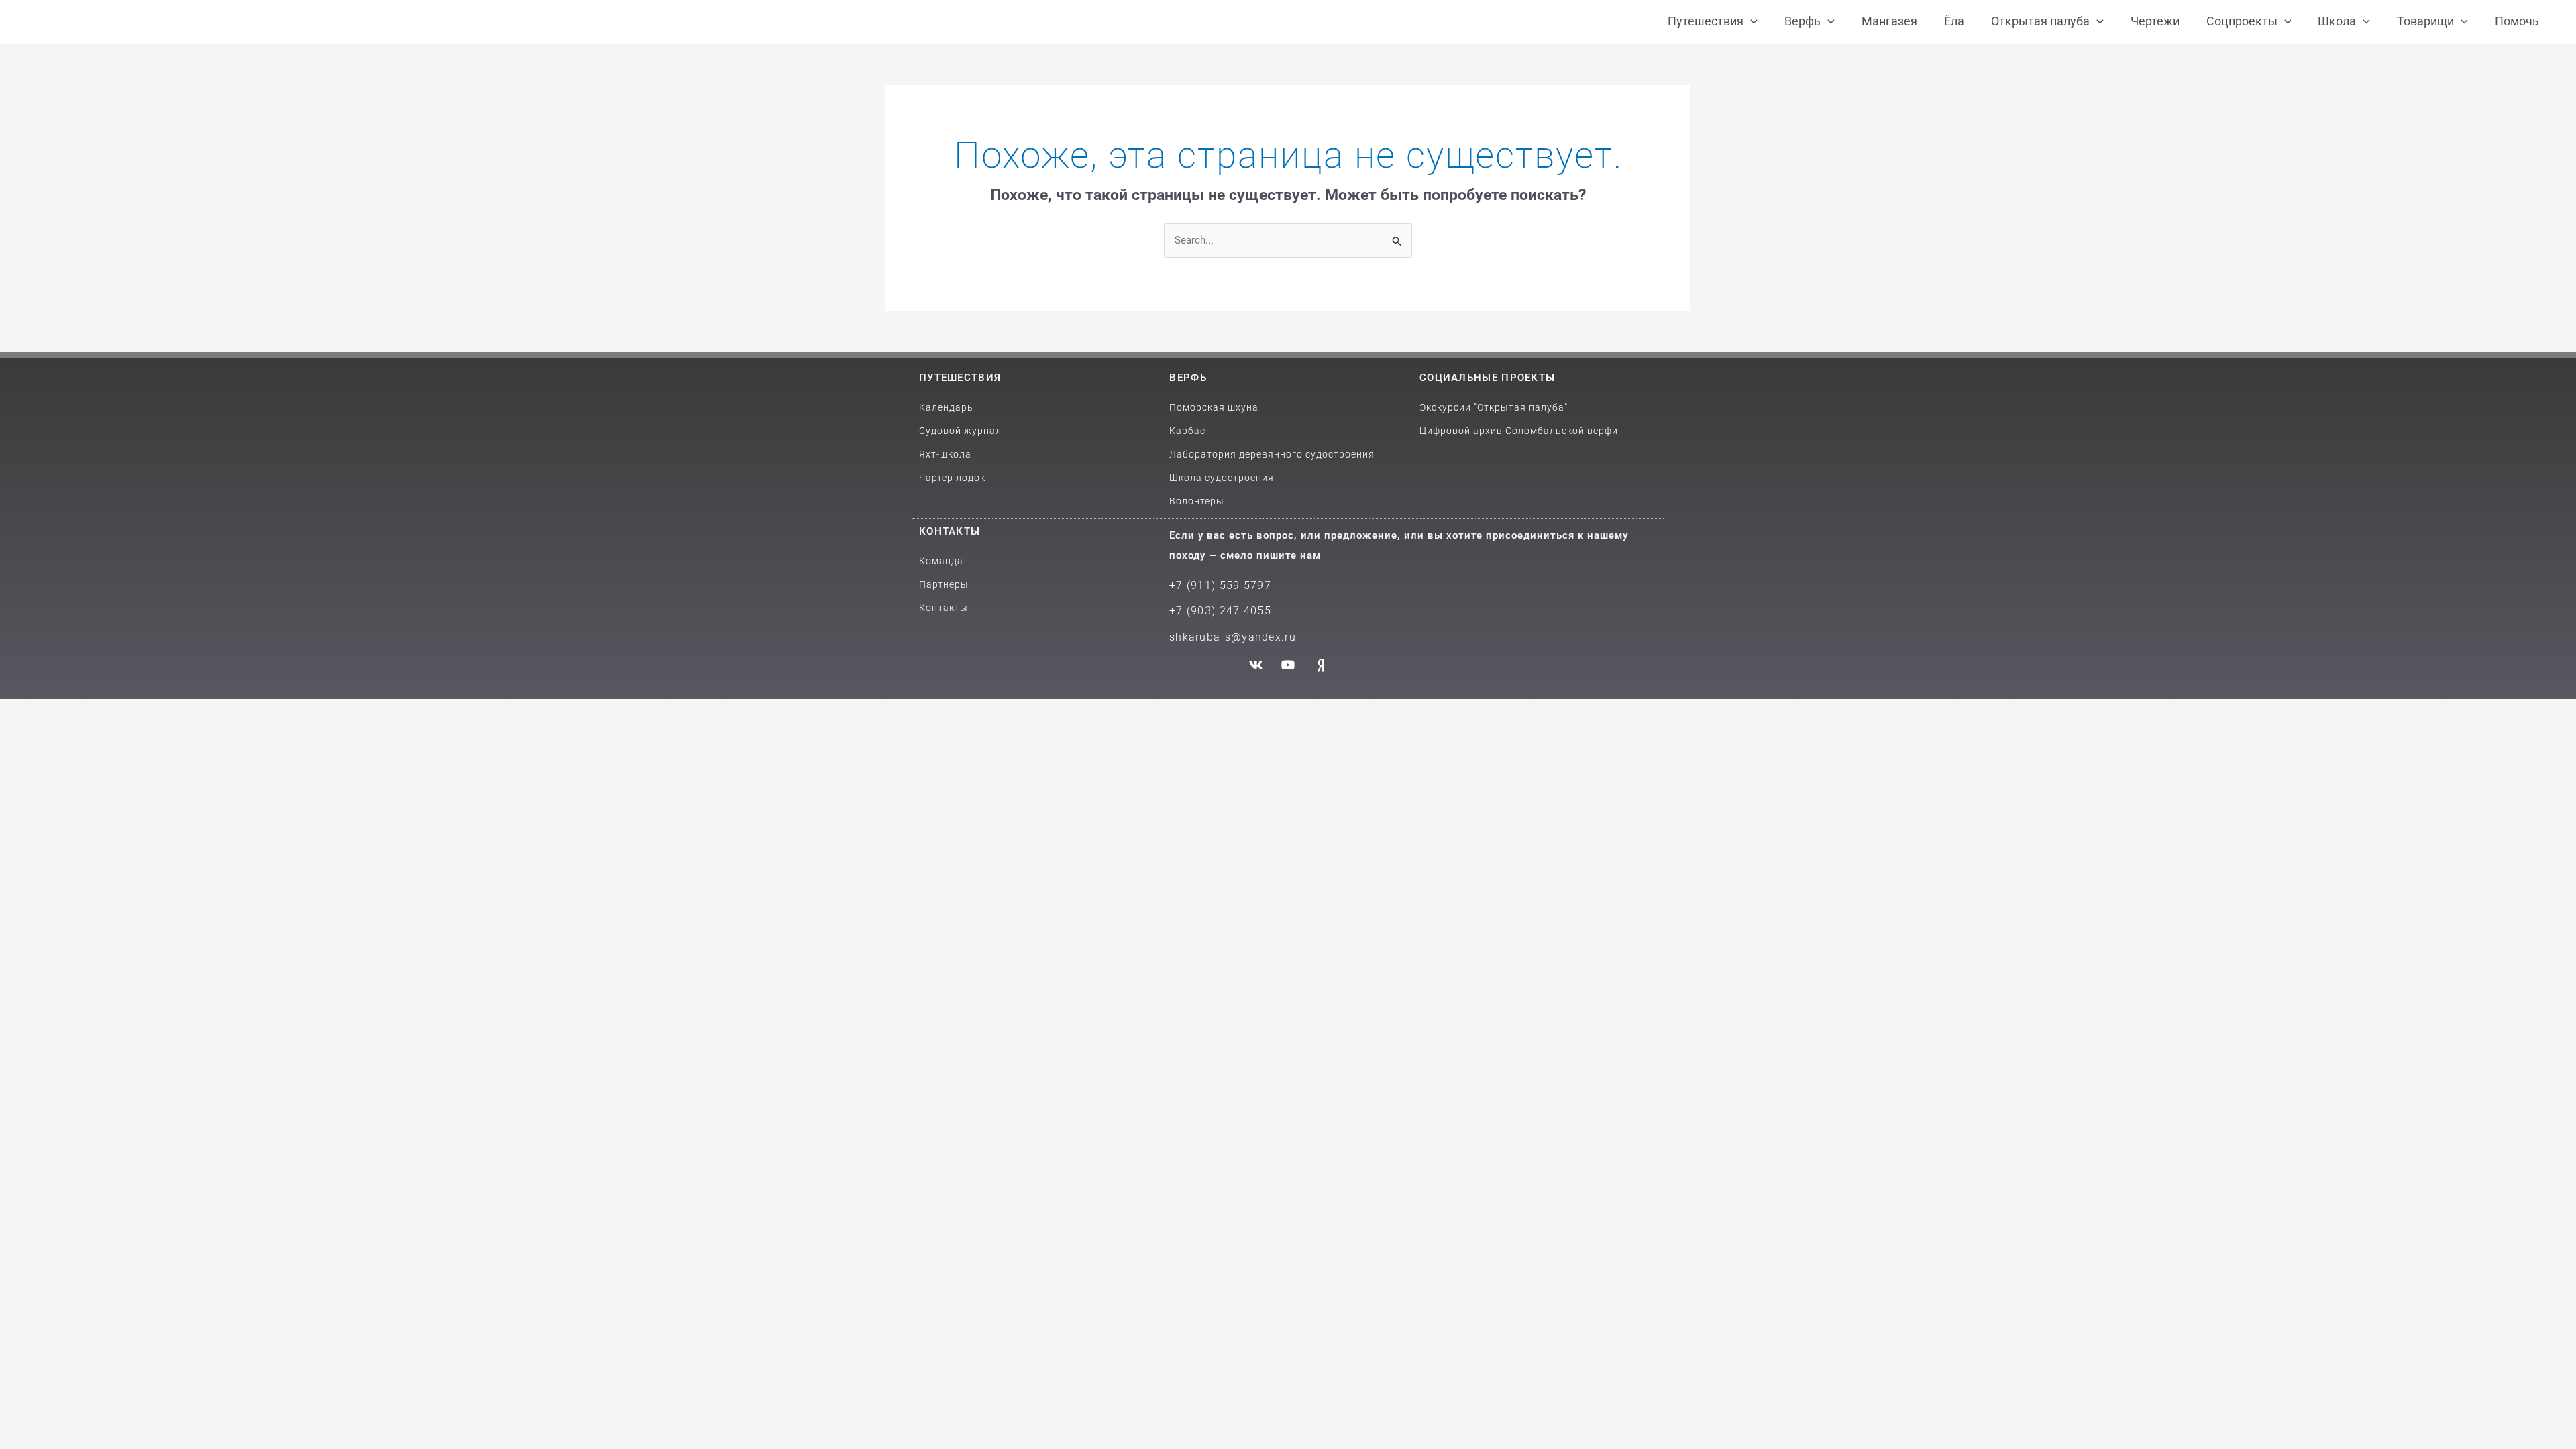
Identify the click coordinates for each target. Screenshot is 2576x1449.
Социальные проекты (1487, 378)
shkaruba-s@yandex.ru (1233, 637)
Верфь (1188, 378)
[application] (1751, 22)
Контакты (950, 531)
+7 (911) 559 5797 (1220, 585)
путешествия (960, 378)
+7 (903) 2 (1198, 611)
